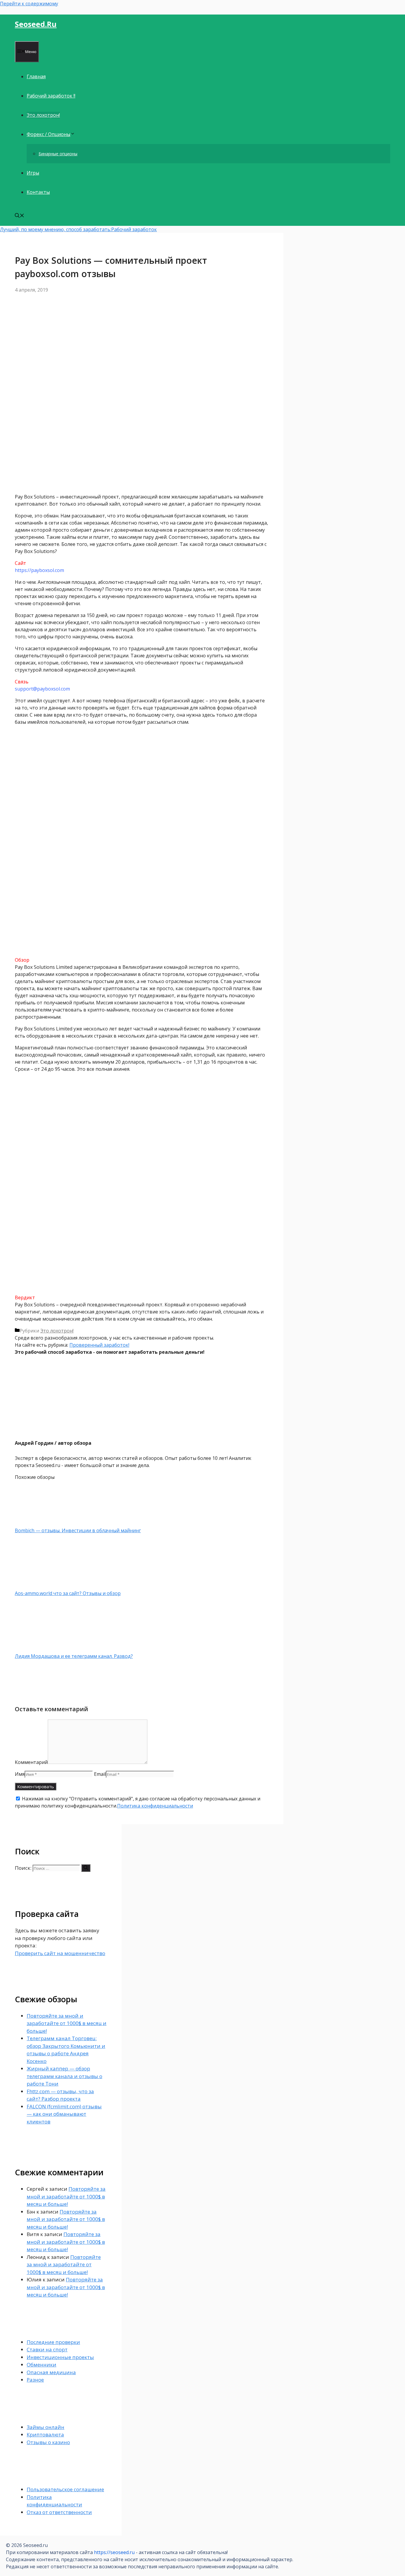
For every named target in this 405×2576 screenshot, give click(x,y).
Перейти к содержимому (29, 4)
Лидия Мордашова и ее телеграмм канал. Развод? (74, 1656)
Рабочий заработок (134, 229)
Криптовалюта (45, 2434)
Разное (35, 2380)
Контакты (38, 192)
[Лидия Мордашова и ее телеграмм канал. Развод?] (46, 1649)
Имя (20, 1774)
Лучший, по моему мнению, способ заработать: (56, 229)
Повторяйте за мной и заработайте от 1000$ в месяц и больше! (67, 2023)
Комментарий (31, 1762)
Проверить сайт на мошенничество (60, 1953)
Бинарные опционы (58, 154)
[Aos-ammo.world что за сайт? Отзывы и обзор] (46, 1586)
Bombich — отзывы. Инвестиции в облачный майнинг (78, 1530)
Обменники (42, 2365)
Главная (36, 76)
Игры (33, 173)
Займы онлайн (46, 2427)
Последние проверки (53, 2342)
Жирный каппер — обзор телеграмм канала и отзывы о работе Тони (64, 2076)
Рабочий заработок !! (51, 96)
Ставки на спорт (47, 2349)
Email (100, 1774)
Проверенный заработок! (99, 1345)
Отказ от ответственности (59, 2512)
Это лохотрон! (43, 115)
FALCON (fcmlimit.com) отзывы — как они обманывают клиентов (64, 2114)
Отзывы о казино (48, 2442)
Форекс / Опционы (48, 134)
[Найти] (86, 1868)
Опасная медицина (51, 2372)
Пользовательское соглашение (65, 2489)
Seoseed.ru (36, 24)
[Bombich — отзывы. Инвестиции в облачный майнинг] (46, 1523)
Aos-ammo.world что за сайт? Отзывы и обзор (68, 1593)
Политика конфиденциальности (155, 1806)
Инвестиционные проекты (60, 2357)
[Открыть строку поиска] (20, 216)
